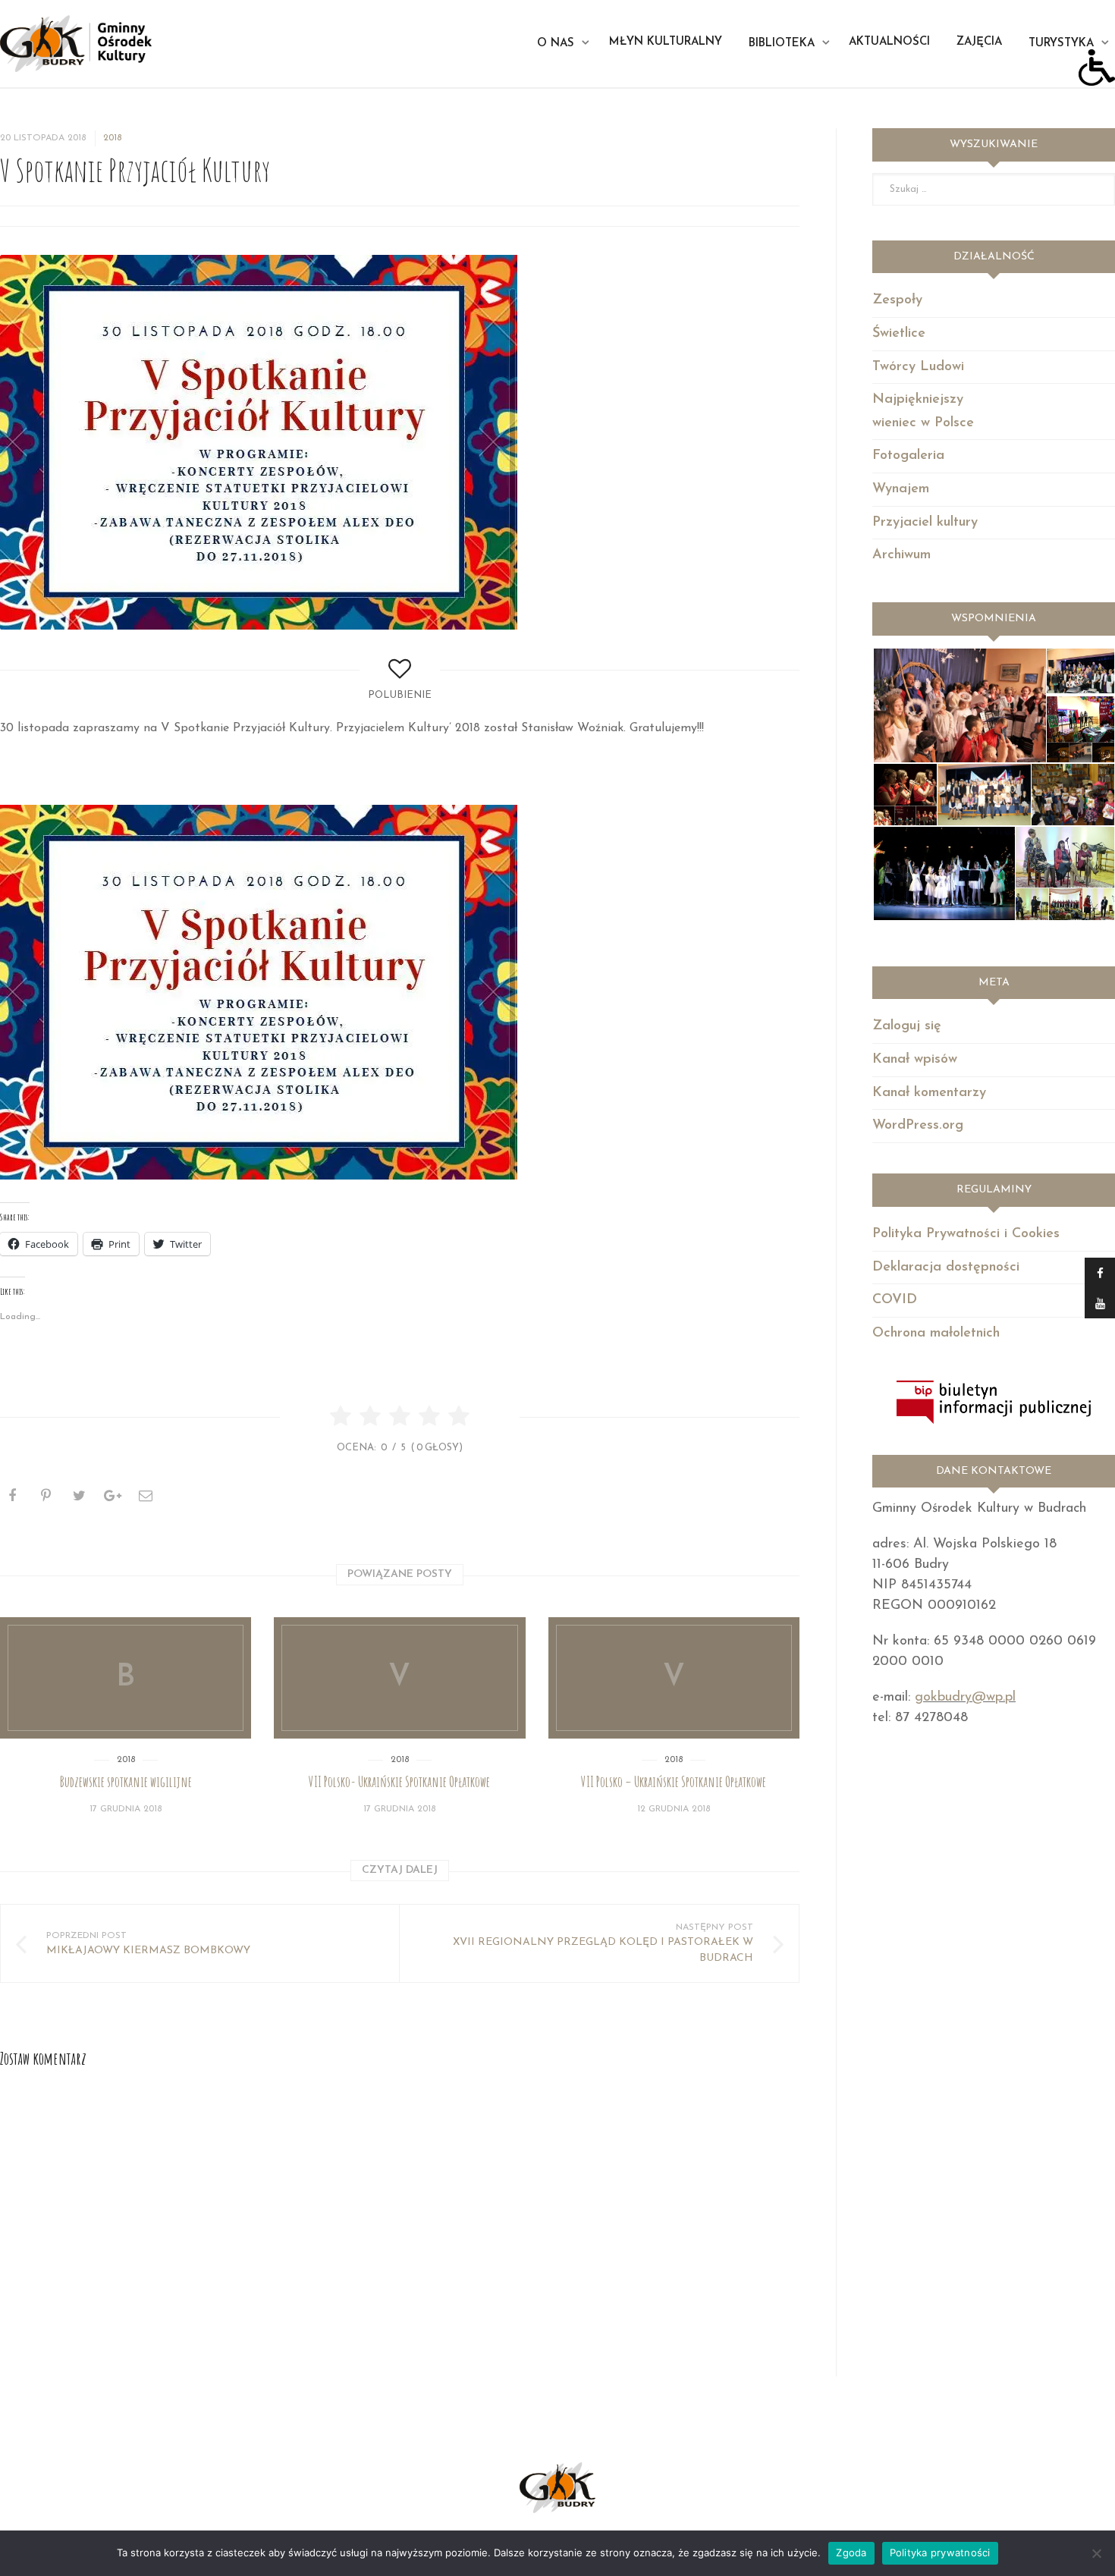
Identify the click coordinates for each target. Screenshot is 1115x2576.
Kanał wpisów (915, 1060)
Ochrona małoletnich (936, 1334)
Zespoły (897, 300)
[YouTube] (1100, 1303)
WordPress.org (918, 1126)
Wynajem (901, 489)
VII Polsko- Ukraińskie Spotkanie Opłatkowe (399, 1782)
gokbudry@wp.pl (965, 1698)
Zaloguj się (907, 1026)
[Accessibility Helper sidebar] (1097, 68)
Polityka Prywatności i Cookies (966, 1234)
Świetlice (899, 334)
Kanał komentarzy (929, 1093)
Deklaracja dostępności (946, 1268)
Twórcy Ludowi (918, 367)
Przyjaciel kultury (925, 523)
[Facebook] (1100, 1273)
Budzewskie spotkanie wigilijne (126, 1782)
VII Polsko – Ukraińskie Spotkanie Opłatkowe (674, 1782)
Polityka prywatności (940, 2552)
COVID (895, 1300)
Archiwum (901, 555)
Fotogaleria (908, 456)
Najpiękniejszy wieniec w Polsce (923, 412)
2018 (112, 138)
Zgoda (851, 2552)
